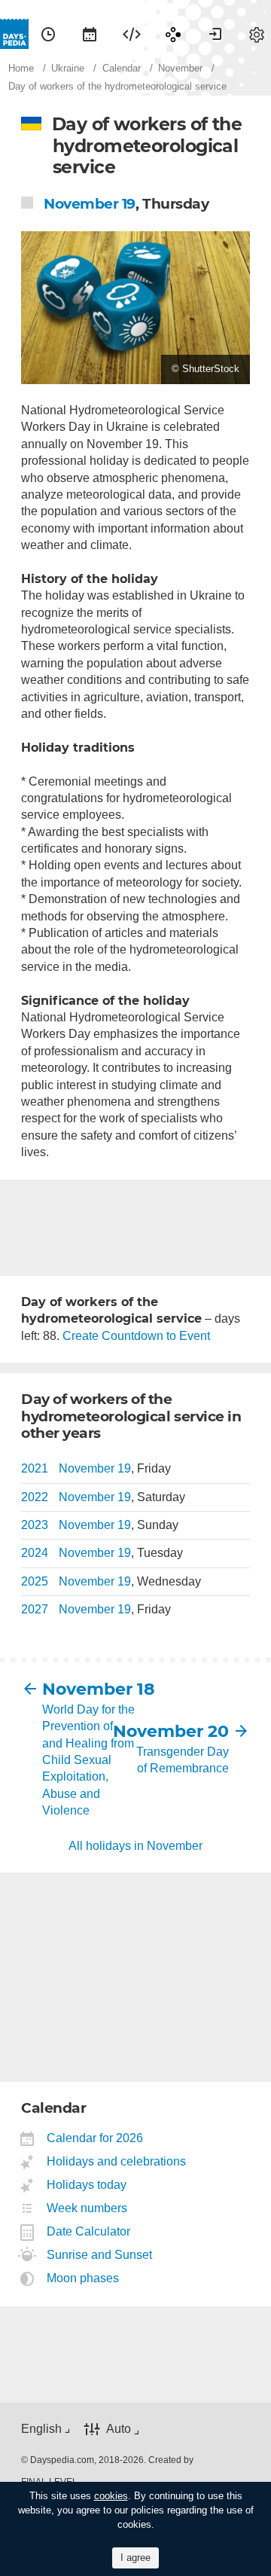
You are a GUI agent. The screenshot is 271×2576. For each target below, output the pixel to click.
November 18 (89, 1689)
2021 (35, 1468)
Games (173, 34)
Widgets (132, 34)
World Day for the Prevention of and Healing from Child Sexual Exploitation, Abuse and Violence (88, 1760)
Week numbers (87, 2208)
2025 (35, 1581)
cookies (111, 2496)
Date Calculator (89, 2231)
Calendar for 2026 (95, 2138)
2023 (35, 1525)
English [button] (41, 2429)
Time (48, 34)
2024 (35, 1553)
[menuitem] (48, 34)
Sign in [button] (215, 34)
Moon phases (83, 2278)
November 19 (90, 204)
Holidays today (87, 2185)
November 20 (182, 1731)
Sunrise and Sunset (100, 2255)
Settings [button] (257, 34)
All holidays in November (135, 1846)
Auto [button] (119, 2429)
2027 (35, 1609)
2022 (35, 1497)
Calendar (90, 34)
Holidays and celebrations (117, 2161)
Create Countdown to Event (136, 1336)
